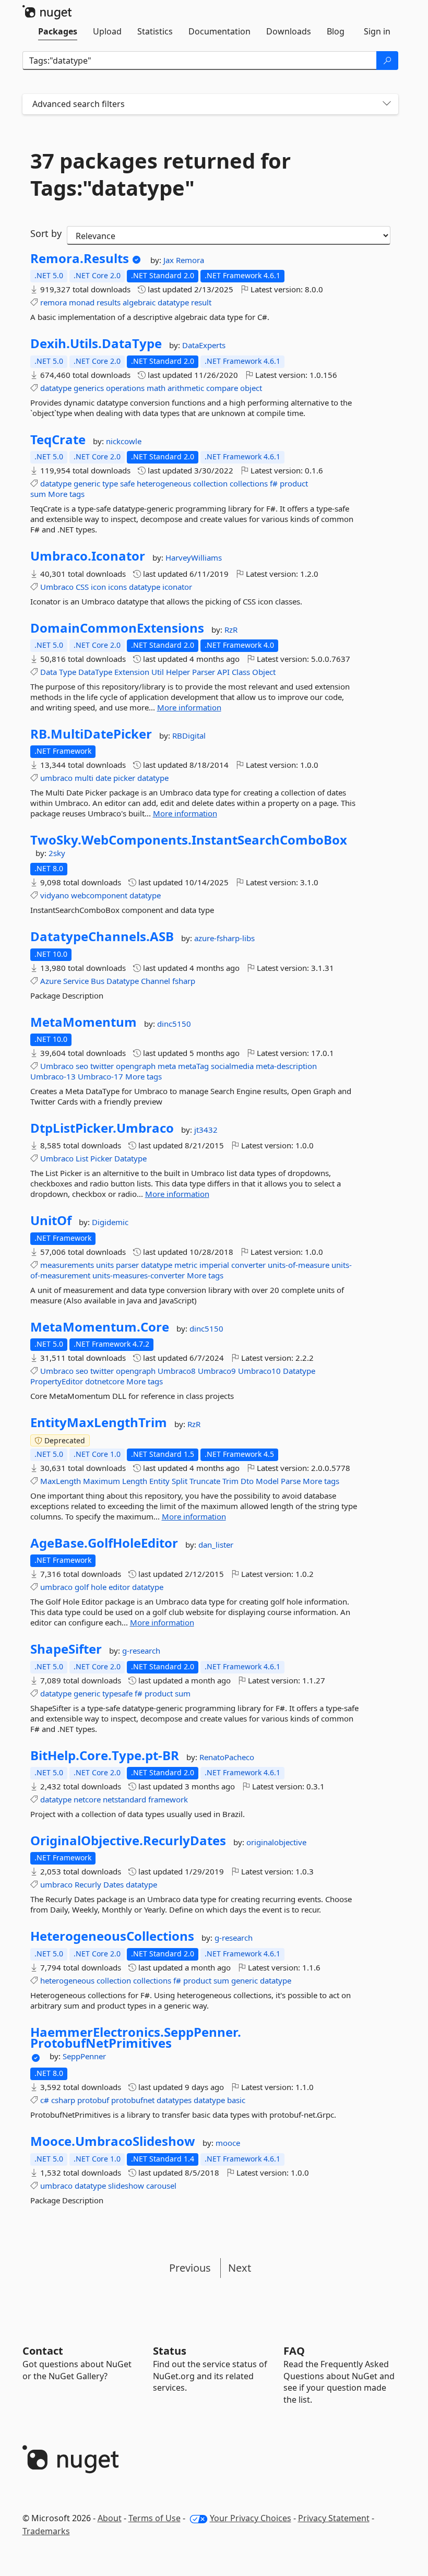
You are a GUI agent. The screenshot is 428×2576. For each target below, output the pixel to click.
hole (99, 1587)
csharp (63, 2100)
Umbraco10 (259, 1371)
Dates (114, 1884)
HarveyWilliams (194, 557)
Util (158, 672)
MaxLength (61, 1481)
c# (45, 2100)
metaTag (193, 1066)
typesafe (117, 1693)
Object (264, 672)
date (103, 778)
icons (117, 587)
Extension (132, 672)
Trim (230, 1481)
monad (82, 302)
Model (267, 1481)
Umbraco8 (177, 1371)
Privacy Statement (334, 2518)
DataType (95, 672)
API (223, 672)
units (105, 1265)
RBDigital (189, 735)
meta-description (286, 1066)
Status (170, 2351)
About (110, 2518)
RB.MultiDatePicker (91, 734)
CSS (82, 587)
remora (53, 302)
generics (89, 388)
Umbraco (57, 587)
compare (222, 388)
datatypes (174, 2100)
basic (236, 2100)
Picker (101, 1158)
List (82, 1158)
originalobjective (276, 1842)
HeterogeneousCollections (112, 1936)
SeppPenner (84, 2056)
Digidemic (110, 1222)
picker (124, 778)
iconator (177, 587)
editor (119, 1587)
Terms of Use (154, 2518)
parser (127, 1265)
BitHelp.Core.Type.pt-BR (105, 1755)
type (110, 483)
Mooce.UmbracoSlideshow (113, 2141)
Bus (98, 981)
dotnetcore (105, 1381)
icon (98, 587)
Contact (43, 2351)
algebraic (139, 302)
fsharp (184, 981)
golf (82, 1587)
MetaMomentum (84, 1022)
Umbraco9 (217, 1371)
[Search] (387, 61)
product (294, 483)
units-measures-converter (139, 1275)
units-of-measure (299, 1265)
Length (135, 1481)
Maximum (102, 1481)
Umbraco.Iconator (88, 556)
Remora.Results (80, 258)
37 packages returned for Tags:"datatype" (160, 174)
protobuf (93, 2100)
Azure (51, 981)
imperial (214, 1265)
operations (125, 388)
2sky (57, 853)
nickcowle (124, 441)
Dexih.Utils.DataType (96, 343)
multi (84, 778)
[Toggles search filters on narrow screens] (387, 104)
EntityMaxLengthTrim (99, 1422)
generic (87, 483)
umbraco (56, 778)
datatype (173, 302)
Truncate (205, 1481)
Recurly (88, 1884)
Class (241, 672)
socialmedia (232, 1066)
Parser (204, 672)
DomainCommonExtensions (117, 628)
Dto (247, 1481)
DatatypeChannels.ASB (102, 936)
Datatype (123, 981)
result (201, 302)
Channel (156, 981)
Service (76, 981)
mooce (228, 2143)
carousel (161, 2186)
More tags (66, 494)
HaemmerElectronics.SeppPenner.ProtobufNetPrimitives (136, 2038)
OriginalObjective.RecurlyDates (128, 1841)
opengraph (136, 1066)
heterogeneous (164, 483)
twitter (102, 1066)
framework (168, 1799)
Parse (291, 1481)
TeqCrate (58, 440)
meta (167, 1066)
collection (210, 483)
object (251, 388)
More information (189, 707)
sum (38, 494)
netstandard (124, 1799)
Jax (170, 260)
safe (127, 483)
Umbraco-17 (100, 1076)
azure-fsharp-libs (224, 938)
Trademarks (46, 2531)
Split (180, 1481)
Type (68, 672)
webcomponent (99, 895)
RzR (231, 630)
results (109, 302)
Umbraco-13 (53, 1076)
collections (249, 483)
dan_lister (216, 1545)
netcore (87, 1799)
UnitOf (51, 1220)
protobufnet (133, 2100)
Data (49, 672)
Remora (190, 260)
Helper (178, 672)
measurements (67, 1265)
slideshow (126, 2186)
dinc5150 (174, 1024)
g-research (141, 1651)
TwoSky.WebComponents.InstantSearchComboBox (189, 840)
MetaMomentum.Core (100, 1327)
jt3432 (206, 1130)
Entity (159, 1481)
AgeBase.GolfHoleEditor (104, 1543)
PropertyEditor (57, 1381)
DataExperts (204, 345)
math (156, 388)
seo (82, 1066)
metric (186, 1265)
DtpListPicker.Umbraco (102, 1128)
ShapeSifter (66, 1649)
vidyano (55, 895)
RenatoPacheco (227, 1757)
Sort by (46, 233)
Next (240, 2268)
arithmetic (186, 388)
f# (274, 483)
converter (248, 1265)
